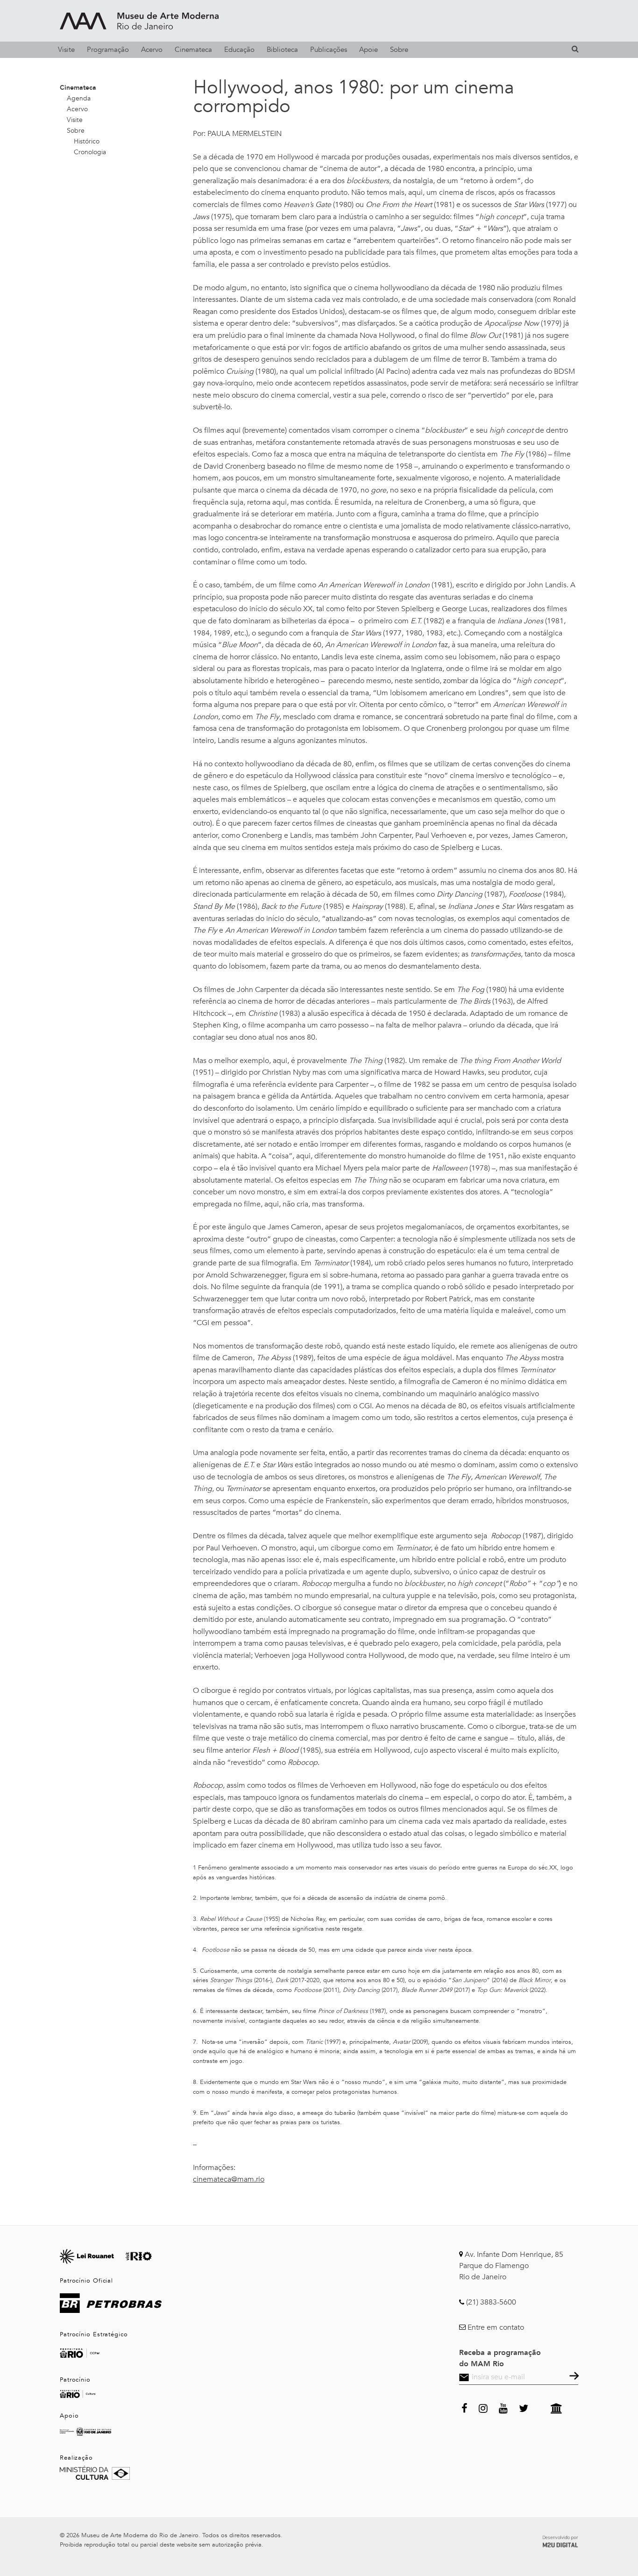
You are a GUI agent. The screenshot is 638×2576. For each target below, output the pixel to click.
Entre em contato (496, 2327)
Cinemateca (193, 50)
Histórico (87, 141)
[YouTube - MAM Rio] (503, 2407)
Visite (66, 50)
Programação (108, 50)
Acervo (152, 50)
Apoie (369, 50)
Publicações (329, 50)
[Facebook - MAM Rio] (464, 2407)
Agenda (79, 98)
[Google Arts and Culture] (556, 2407)
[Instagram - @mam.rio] (483, 2407)
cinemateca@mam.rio (229, 2179)
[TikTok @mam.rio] (539, 2407)
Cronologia (90, 152)
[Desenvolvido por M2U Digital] (560, 2540)
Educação (239, 50)
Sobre (399, 50)
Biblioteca (282, 50)
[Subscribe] (573, 2377)
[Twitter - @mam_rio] (524, 2407)
